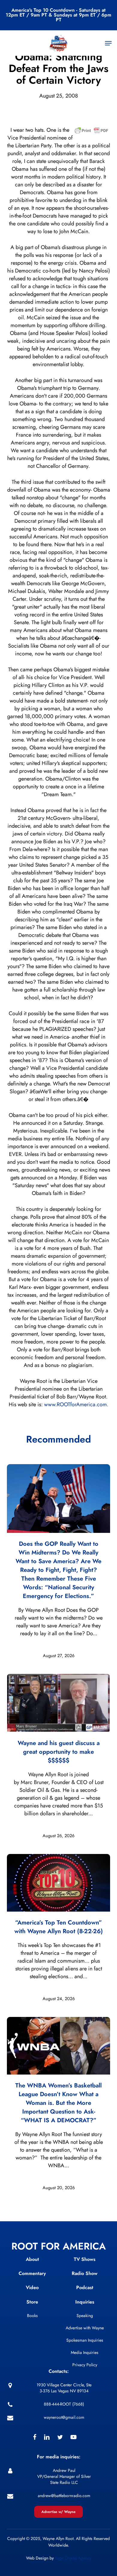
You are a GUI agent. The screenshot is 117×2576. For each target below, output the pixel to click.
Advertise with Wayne (85, 2328)
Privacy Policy (85, 2365)
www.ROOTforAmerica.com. (76, 1404)
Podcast (85, 2287)
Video (32, 2287)
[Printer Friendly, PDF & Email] (91, 132)
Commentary (32, 2273)
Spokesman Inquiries (85, 2340)
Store (32, 2302)
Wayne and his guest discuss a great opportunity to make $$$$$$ (59, 1752)
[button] (108, 43)
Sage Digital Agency (73, 2558)
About (32, 2259)
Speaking (85, 2316)
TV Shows (85, 2259)
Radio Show (85, 2273)
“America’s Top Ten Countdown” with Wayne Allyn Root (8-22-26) (59, 1927)
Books (32, 2316)
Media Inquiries (85, 2352)
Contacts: (59, 2371)
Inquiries (85, 2302)
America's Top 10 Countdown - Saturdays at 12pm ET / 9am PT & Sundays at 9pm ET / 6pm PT (58, 15)
